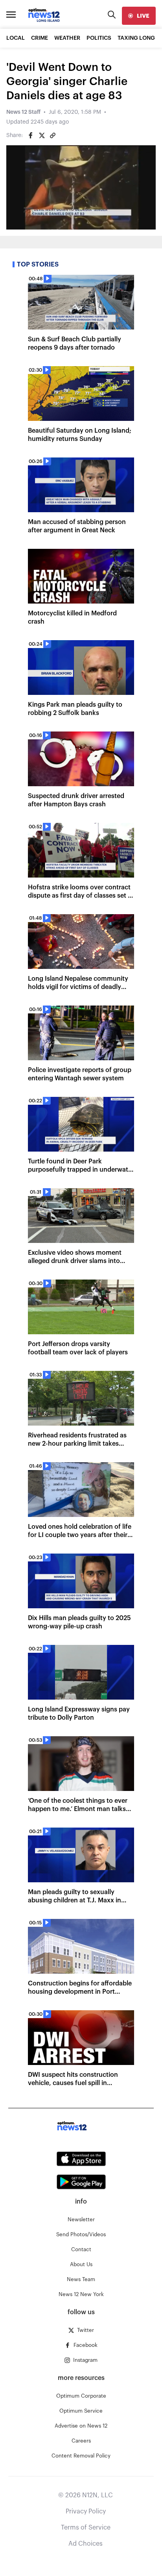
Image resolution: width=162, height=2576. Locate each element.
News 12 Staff (23, 112)
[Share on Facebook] (31, 135)
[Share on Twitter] (42, 135)
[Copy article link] (53, 135)
